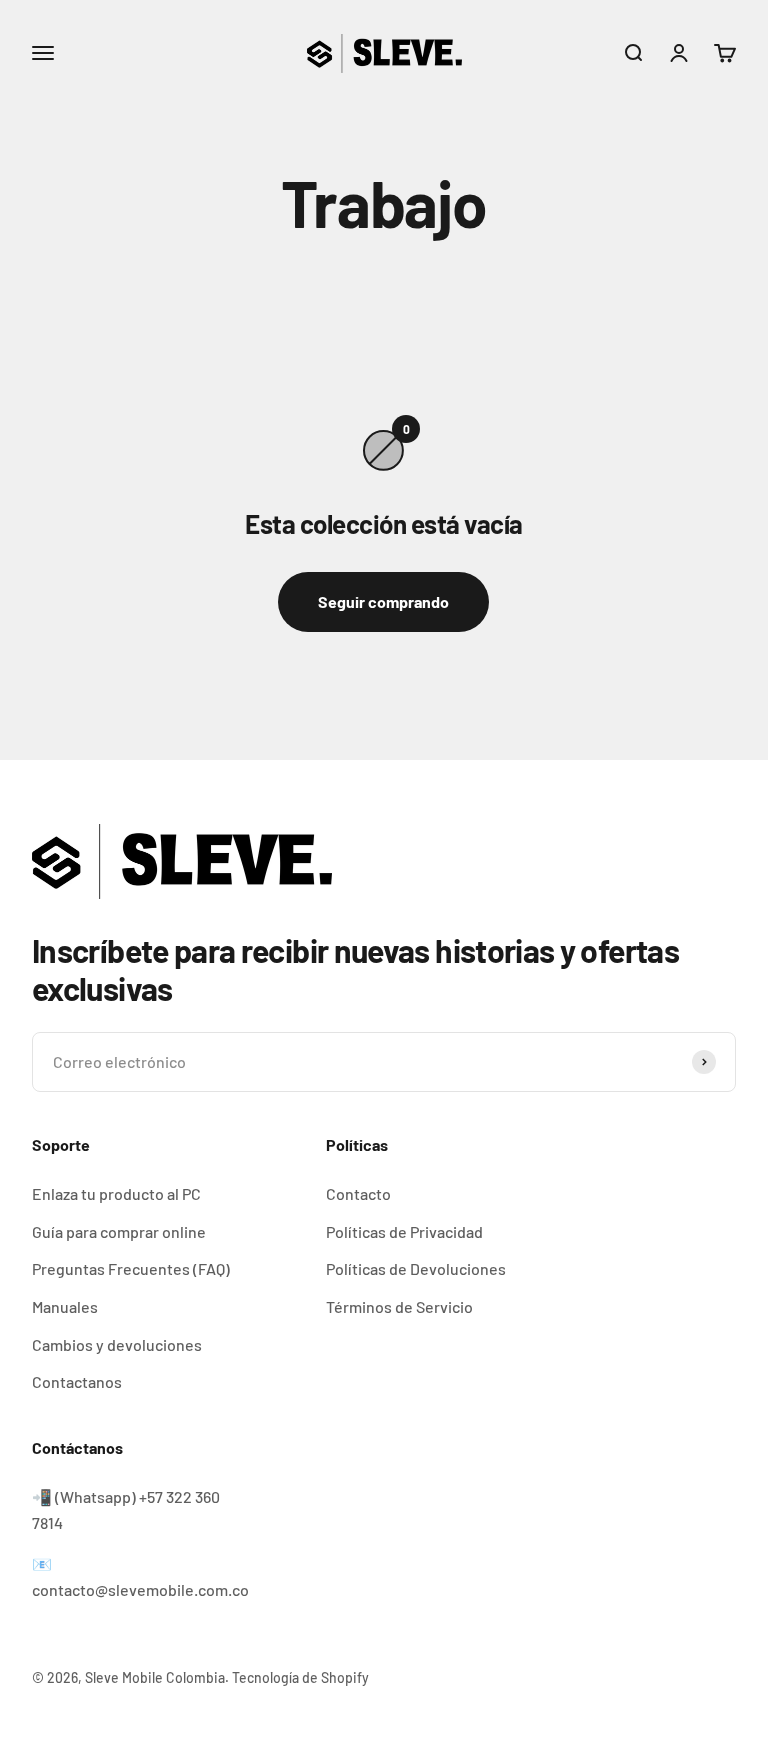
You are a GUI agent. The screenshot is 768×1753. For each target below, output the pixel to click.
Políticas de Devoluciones (416, 1268)
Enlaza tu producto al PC (116, 1193)
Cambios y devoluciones (117, 1344)
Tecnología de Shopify (300, 1677)
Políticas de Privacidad (404, 1231)
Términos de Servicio (399, 1306)
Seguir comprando (383, 601)
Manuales (65, 1306)
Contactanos (77, 1381)
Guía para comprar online (119, 1231)
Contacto (358, 1193)
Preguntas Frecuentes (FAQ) (131, 1268)
